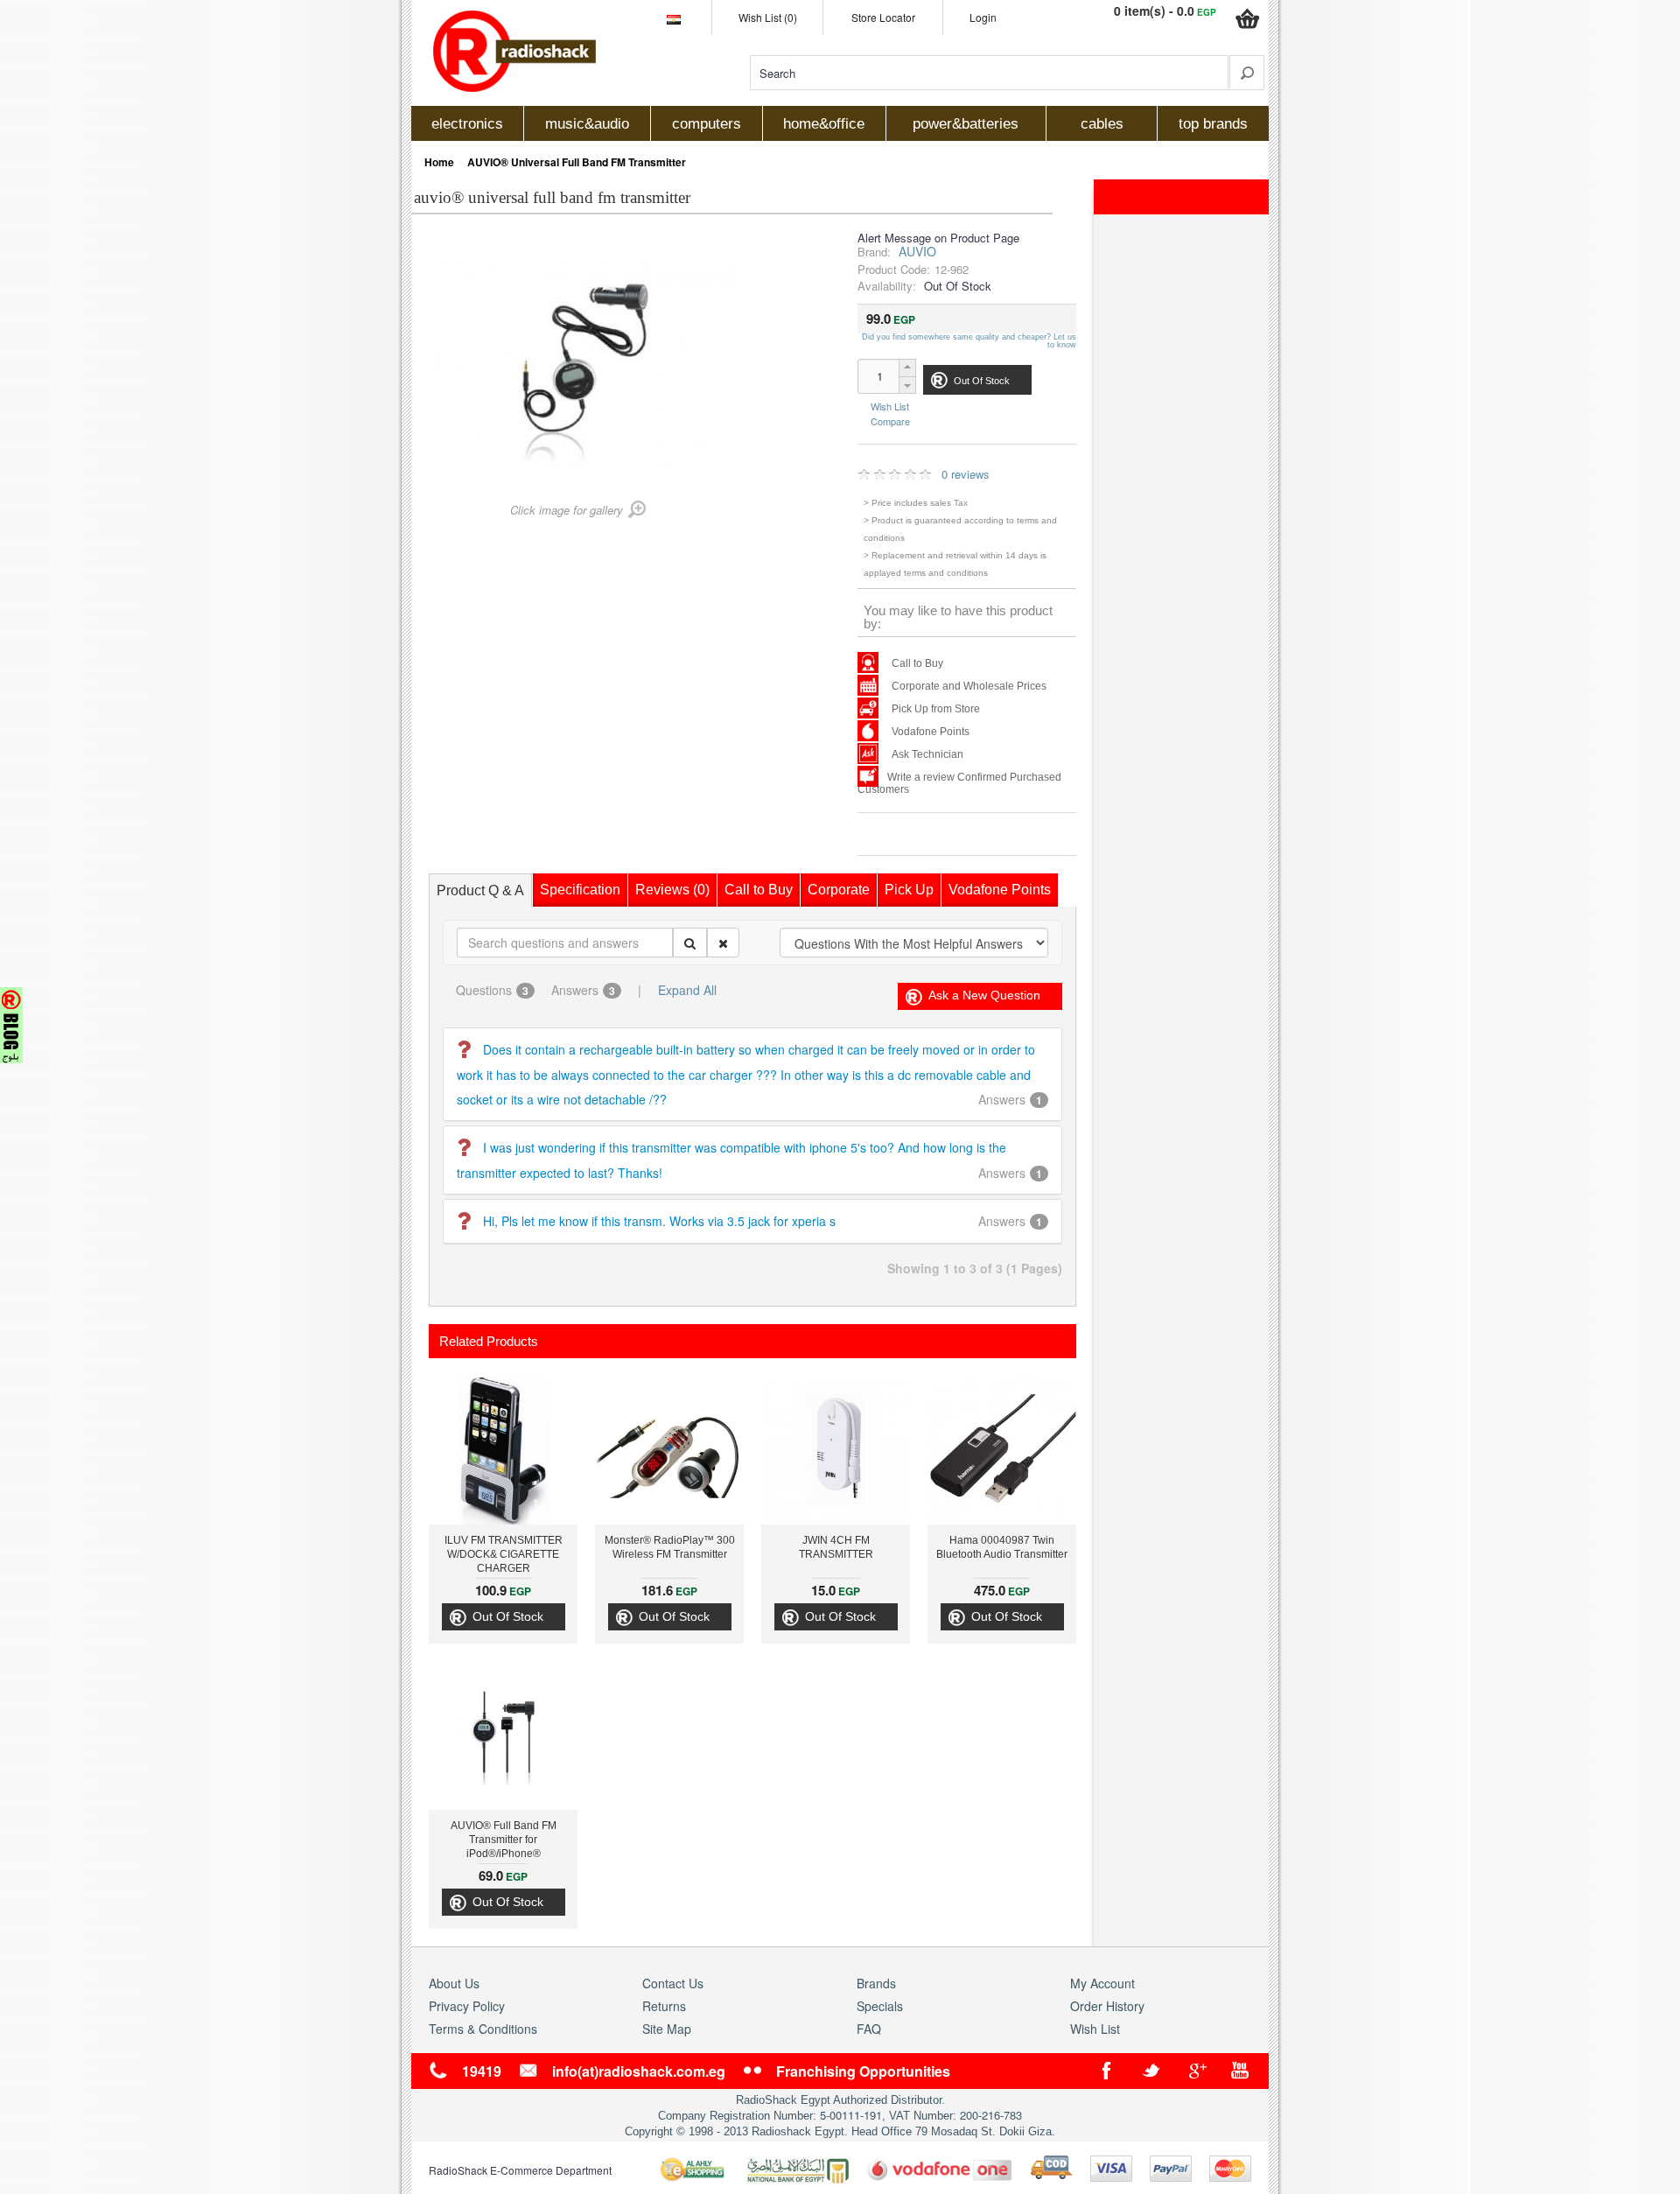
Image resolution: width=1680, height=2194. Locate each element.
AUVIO (917, 251)
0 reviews (966, 474)
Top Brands (1213, 124)
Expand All (687, 990)
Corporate (839, 890)
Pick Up (909, 890)
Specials (880, 2006)
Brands (876, 1983)
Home (439, 162)
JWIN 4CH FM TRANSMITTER (836, 1547)
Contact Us (673, 1983)
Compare (890, 420)
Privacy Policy (467, 2006)
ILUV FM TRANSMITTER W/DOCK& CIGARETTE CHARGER (504, 1554)
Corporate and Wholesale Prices (969, 686)
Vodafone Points (931, 732)
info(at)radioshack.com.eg (639, 2071)
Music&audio (587, 124)
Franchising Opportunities (863, 2071)
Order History (1107, 2006)
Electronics (467, 124)
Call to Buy (917, 663)
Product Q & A (480, 890)
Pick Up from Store (936, 709)
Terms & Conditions (483, 2029)
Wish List (890, 407)
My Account (1102, 1983)
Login (983, 17)
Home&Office (824, 124)
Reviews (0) (672, 890)
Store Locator (883, 17)
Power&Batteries (966, 124)
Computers (707, 124)
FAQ (869, 2029)
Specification (580, 890)
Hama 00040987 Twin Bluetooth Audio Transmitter (1002, 1547)
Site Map (667, 2029)
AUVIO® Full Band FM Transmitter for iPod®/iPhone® (504, 1840)
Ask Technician (927, 754)
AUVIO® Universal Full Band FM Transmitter (577, 162)
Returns (664, 2006)
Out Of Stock (508, 1616)
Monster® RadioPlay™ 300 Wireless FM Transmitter (670, 1547)
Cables (1102, 124)
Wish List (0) (768, 17)
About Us (454, 1983)
